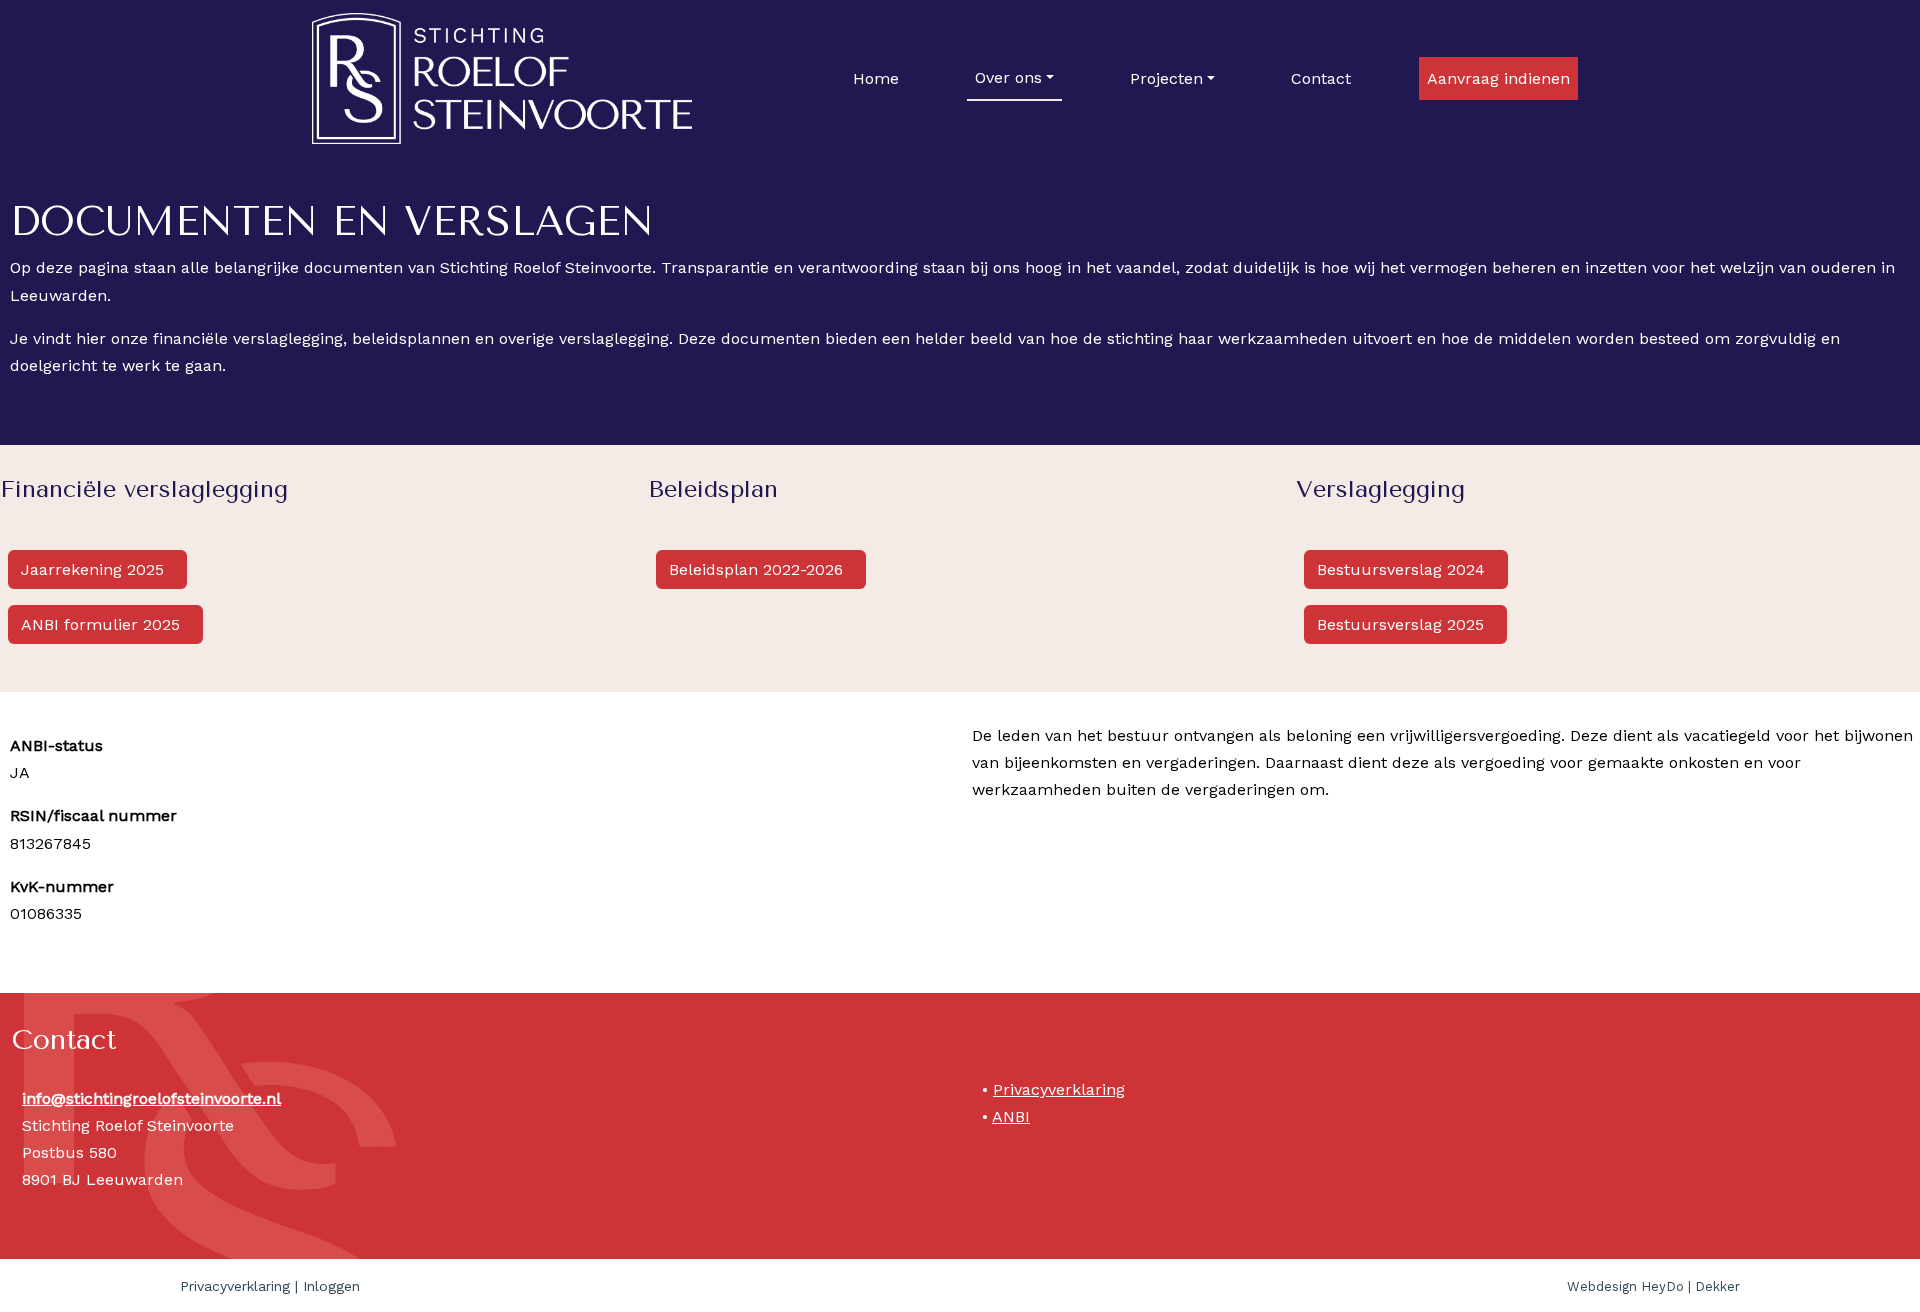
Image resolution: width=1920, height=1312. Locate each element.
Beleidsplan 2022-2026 (758, 569)
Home (876, 78)
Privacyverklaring (1059, 1089)
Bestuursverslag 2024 (1403, 569)
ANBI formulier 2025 (103, 624)
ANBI (1011, 1116)
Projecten (1166, 78)
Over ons (1008, 77)
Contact (1321, 78)
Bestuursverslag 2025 (1403, 624)
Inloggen (331, 1286)
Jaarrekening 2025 (95, 569)
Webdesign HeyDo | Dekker (1653, 1286)
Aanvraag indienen (1498, 78)
